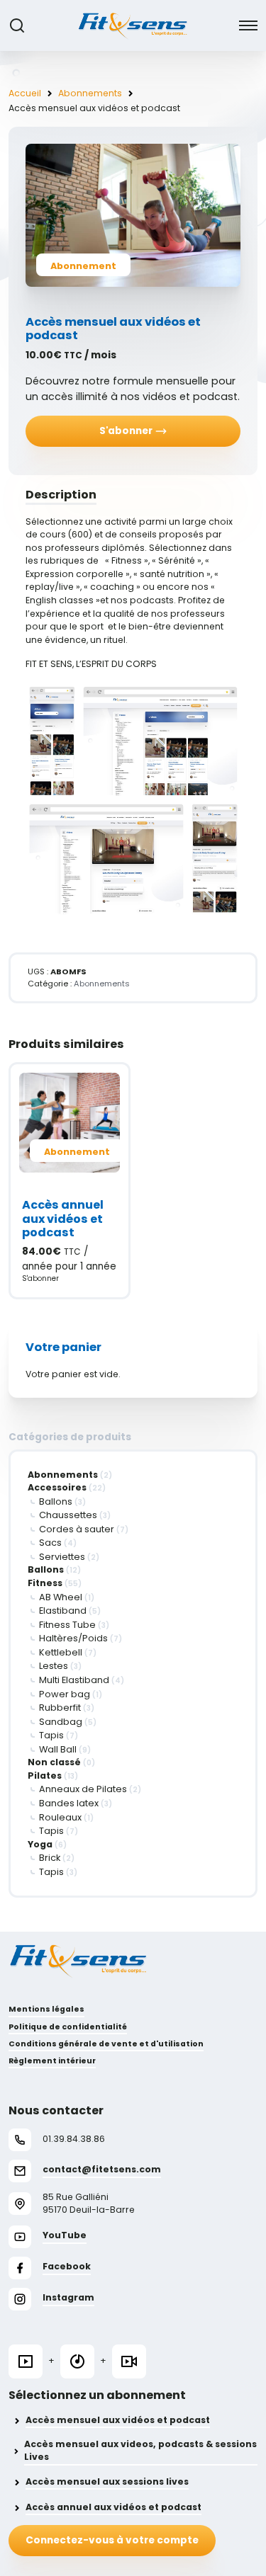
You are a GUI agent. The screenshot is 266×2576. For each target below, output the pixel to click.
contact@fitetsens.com (102, 2169)
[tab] (133, 495)
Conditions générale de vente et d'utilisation (106, 2044)
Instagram (68, 2297)
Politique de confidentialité (68, 2027)
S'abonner (127, 431)
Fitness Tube (67, 1625)
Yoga (40, 1844)
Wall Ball (58, 1749)
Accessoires (57, 1487)
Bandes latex (69, 1803)
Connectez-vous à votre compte (112, 2540)
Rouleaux (60, 1817)
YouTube (65, 2235)
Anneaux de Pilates (83, 1789)
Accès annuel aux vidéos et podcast (113, 2507)
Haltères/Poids (73, 1638)
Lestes (54, 1666)
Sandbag (61, 1722)
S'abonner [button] (40, 1278)
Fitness (45, 1583)
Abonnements (90, 93)
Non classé (54, 1762)
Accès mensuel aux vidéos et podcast (118, 2420)
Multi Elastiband (74, 1680)
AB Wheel (61, 1597)
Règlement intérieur (52, 2061)
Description (61, 495)
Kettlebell (61, 1652)
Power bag (65, 1694)
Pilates (45, 1776)
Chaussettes (68, 1515)
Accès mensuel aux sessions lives (107, 2481)
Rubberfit (60, 1708)
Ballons (56, 1501)
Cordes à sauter (77, 1529)
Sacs (50, 1543)
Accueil (25, 93)
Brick (50, 1858)
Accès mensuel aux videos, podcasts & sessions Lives (140, 2451)
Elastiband (63, 1611)
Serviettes (62, 1557)
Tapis (51, 1735)
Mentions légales (46, 2009)
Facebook (67, 2266)
